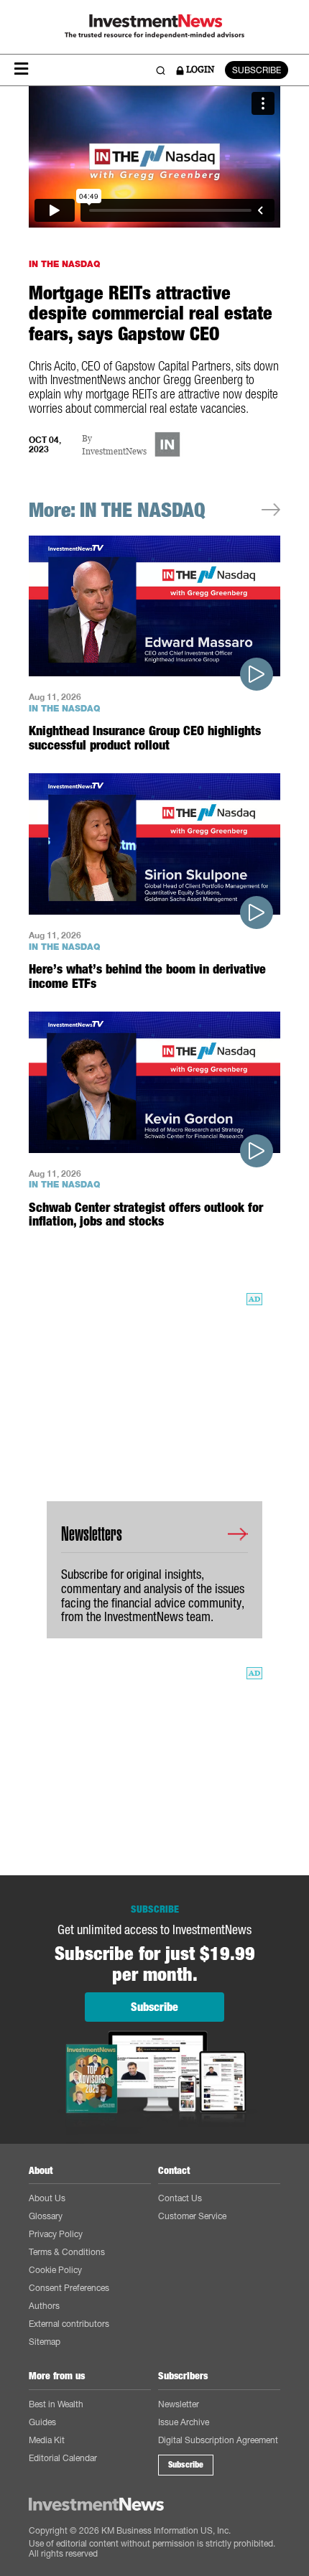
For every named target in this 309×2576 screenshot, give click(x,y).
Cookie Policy (55, 2270)
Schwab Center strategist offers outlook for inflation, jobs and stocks (146, 1214)
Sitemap (45, 2342)
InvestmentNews (114, 452)
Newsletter (179, 2404)
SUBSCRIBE (257, 70)
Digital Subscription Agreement (218, 2440)
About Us (47, 2198)
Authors (44, 2306)
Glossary (46, 2216)
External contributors (69, 2324)
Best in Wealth (56, 2404)
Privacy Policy (56, 2234)
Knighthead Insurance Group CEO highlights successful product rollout (145, 738)
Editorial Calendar (63, 2458)
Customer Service (192, 2216)
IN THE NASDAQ (65, 264)
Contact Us (180, 2198)
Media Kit (47, 2440)
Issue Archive (184, 2422)
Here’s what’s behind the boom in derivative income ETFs (147, 976)
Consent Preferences (69, 2288)
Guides (42, 2422)
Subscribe (186, 2465)
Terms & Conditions (67, 2252)
